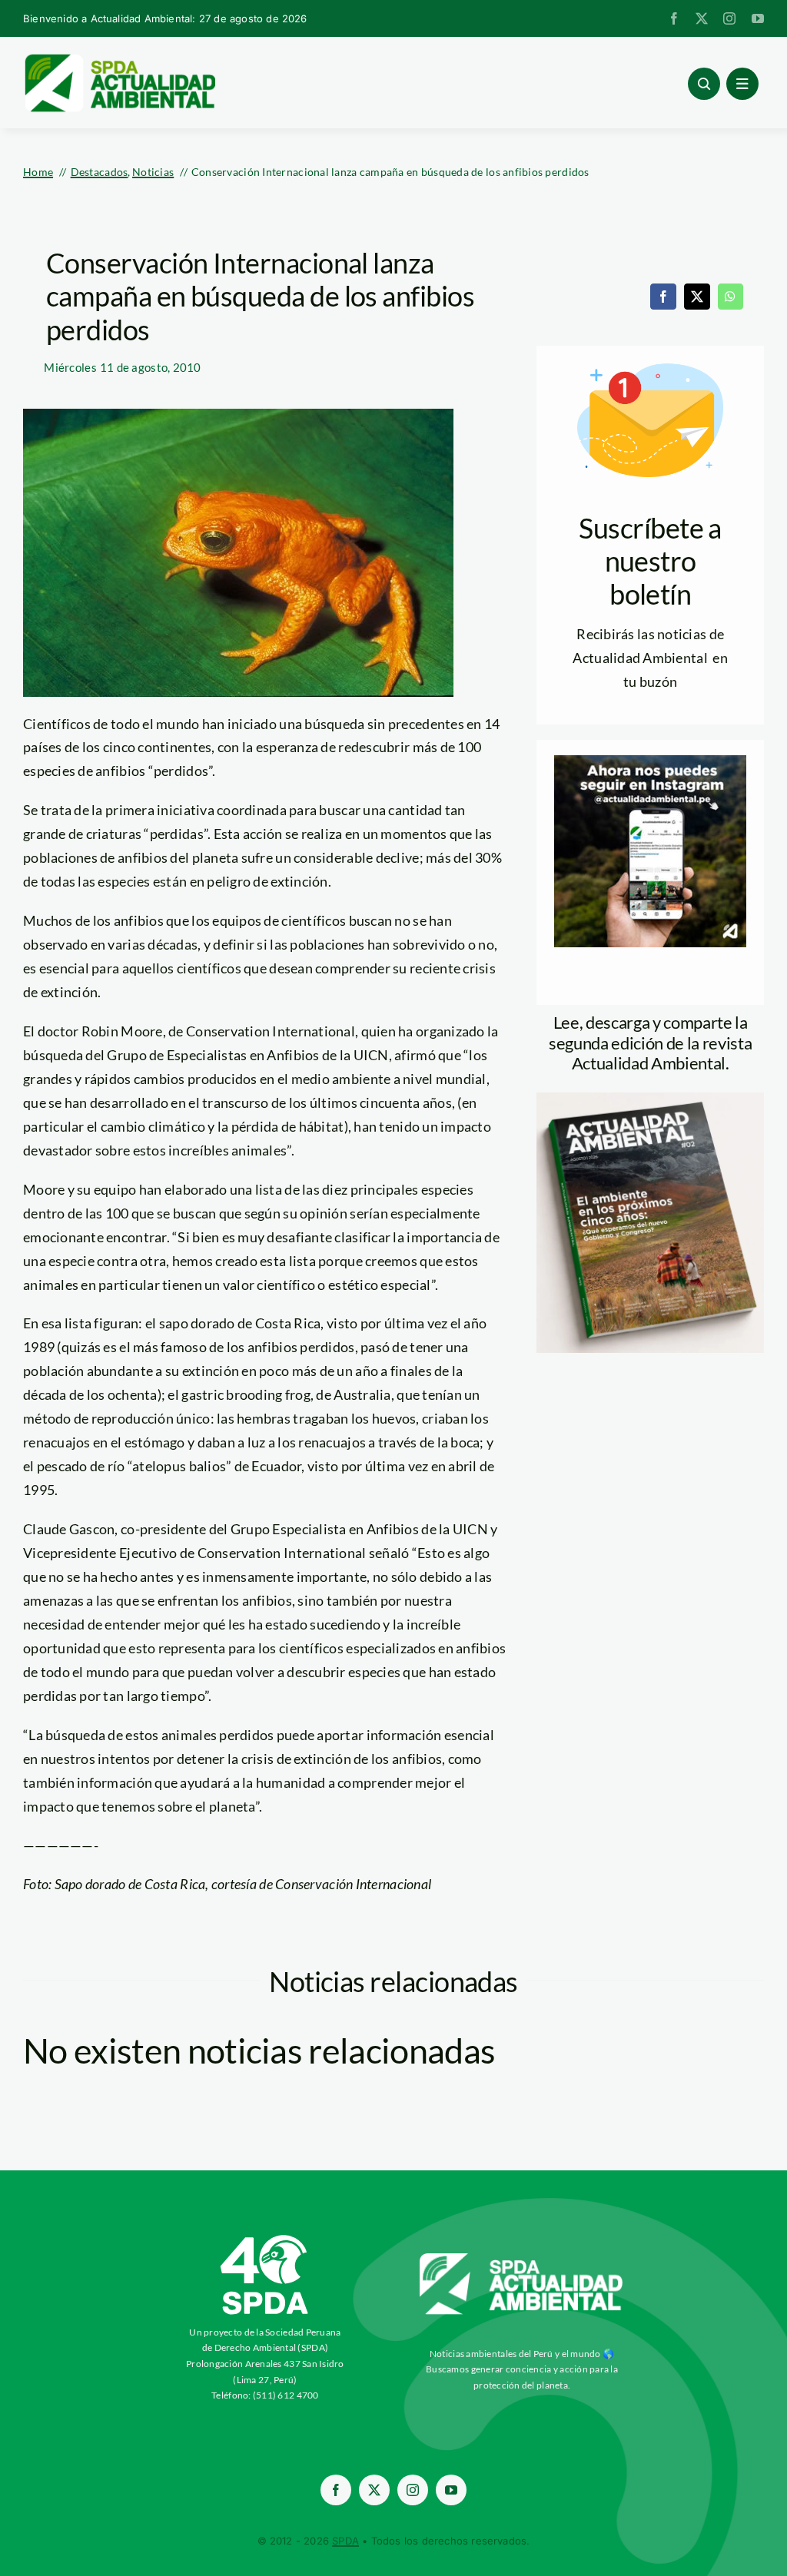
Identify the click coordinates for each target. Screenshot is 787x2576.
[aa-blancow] (522, 2259)
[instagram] (729, 18)
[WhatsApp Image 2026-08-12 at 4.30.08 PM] (650, 1099)
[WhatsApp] (730, 297)
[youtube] (758, 18)
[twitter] (702, 18)
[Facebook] (663, 297)
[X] (697, 297)
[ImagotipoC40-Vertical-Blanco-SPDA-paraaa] (265, 2239)
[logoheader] (119, 59)
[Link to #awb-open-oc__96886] (704, 84)
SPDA (345, 2541)
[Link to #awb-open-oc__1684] (742, 84)
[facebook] (674, 18)
